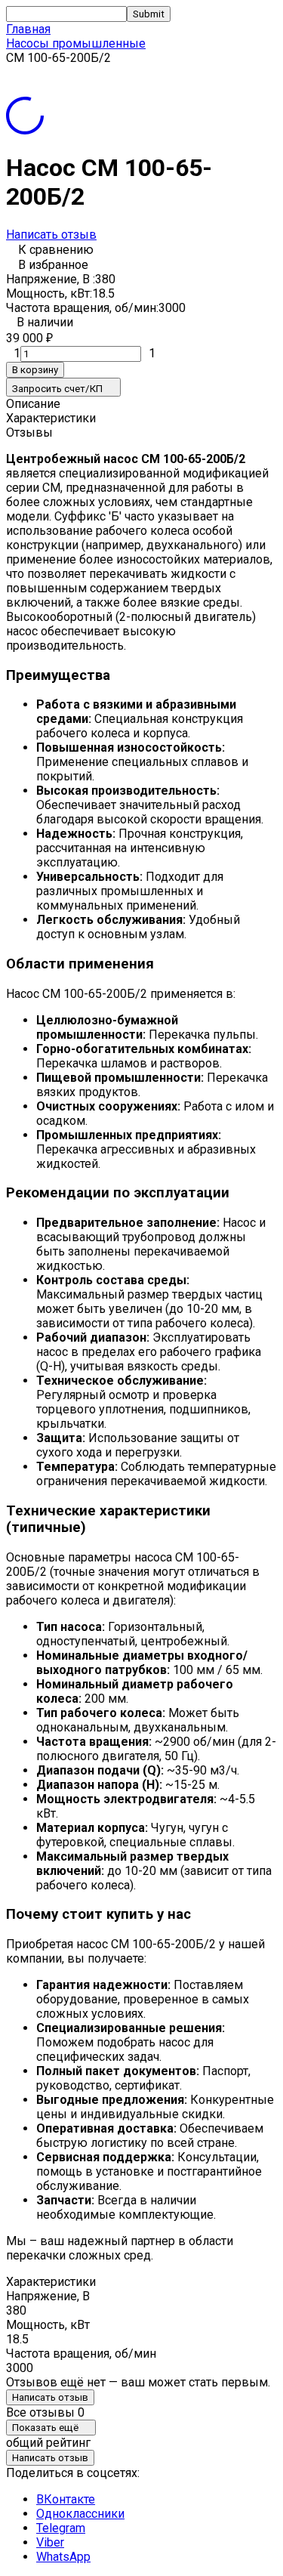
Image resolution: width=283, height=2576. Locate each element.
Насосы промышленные (76, 43)
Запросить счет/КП (57, 389)
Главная (28, 29)
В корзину (35, 370)
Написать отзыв (51, 235)
